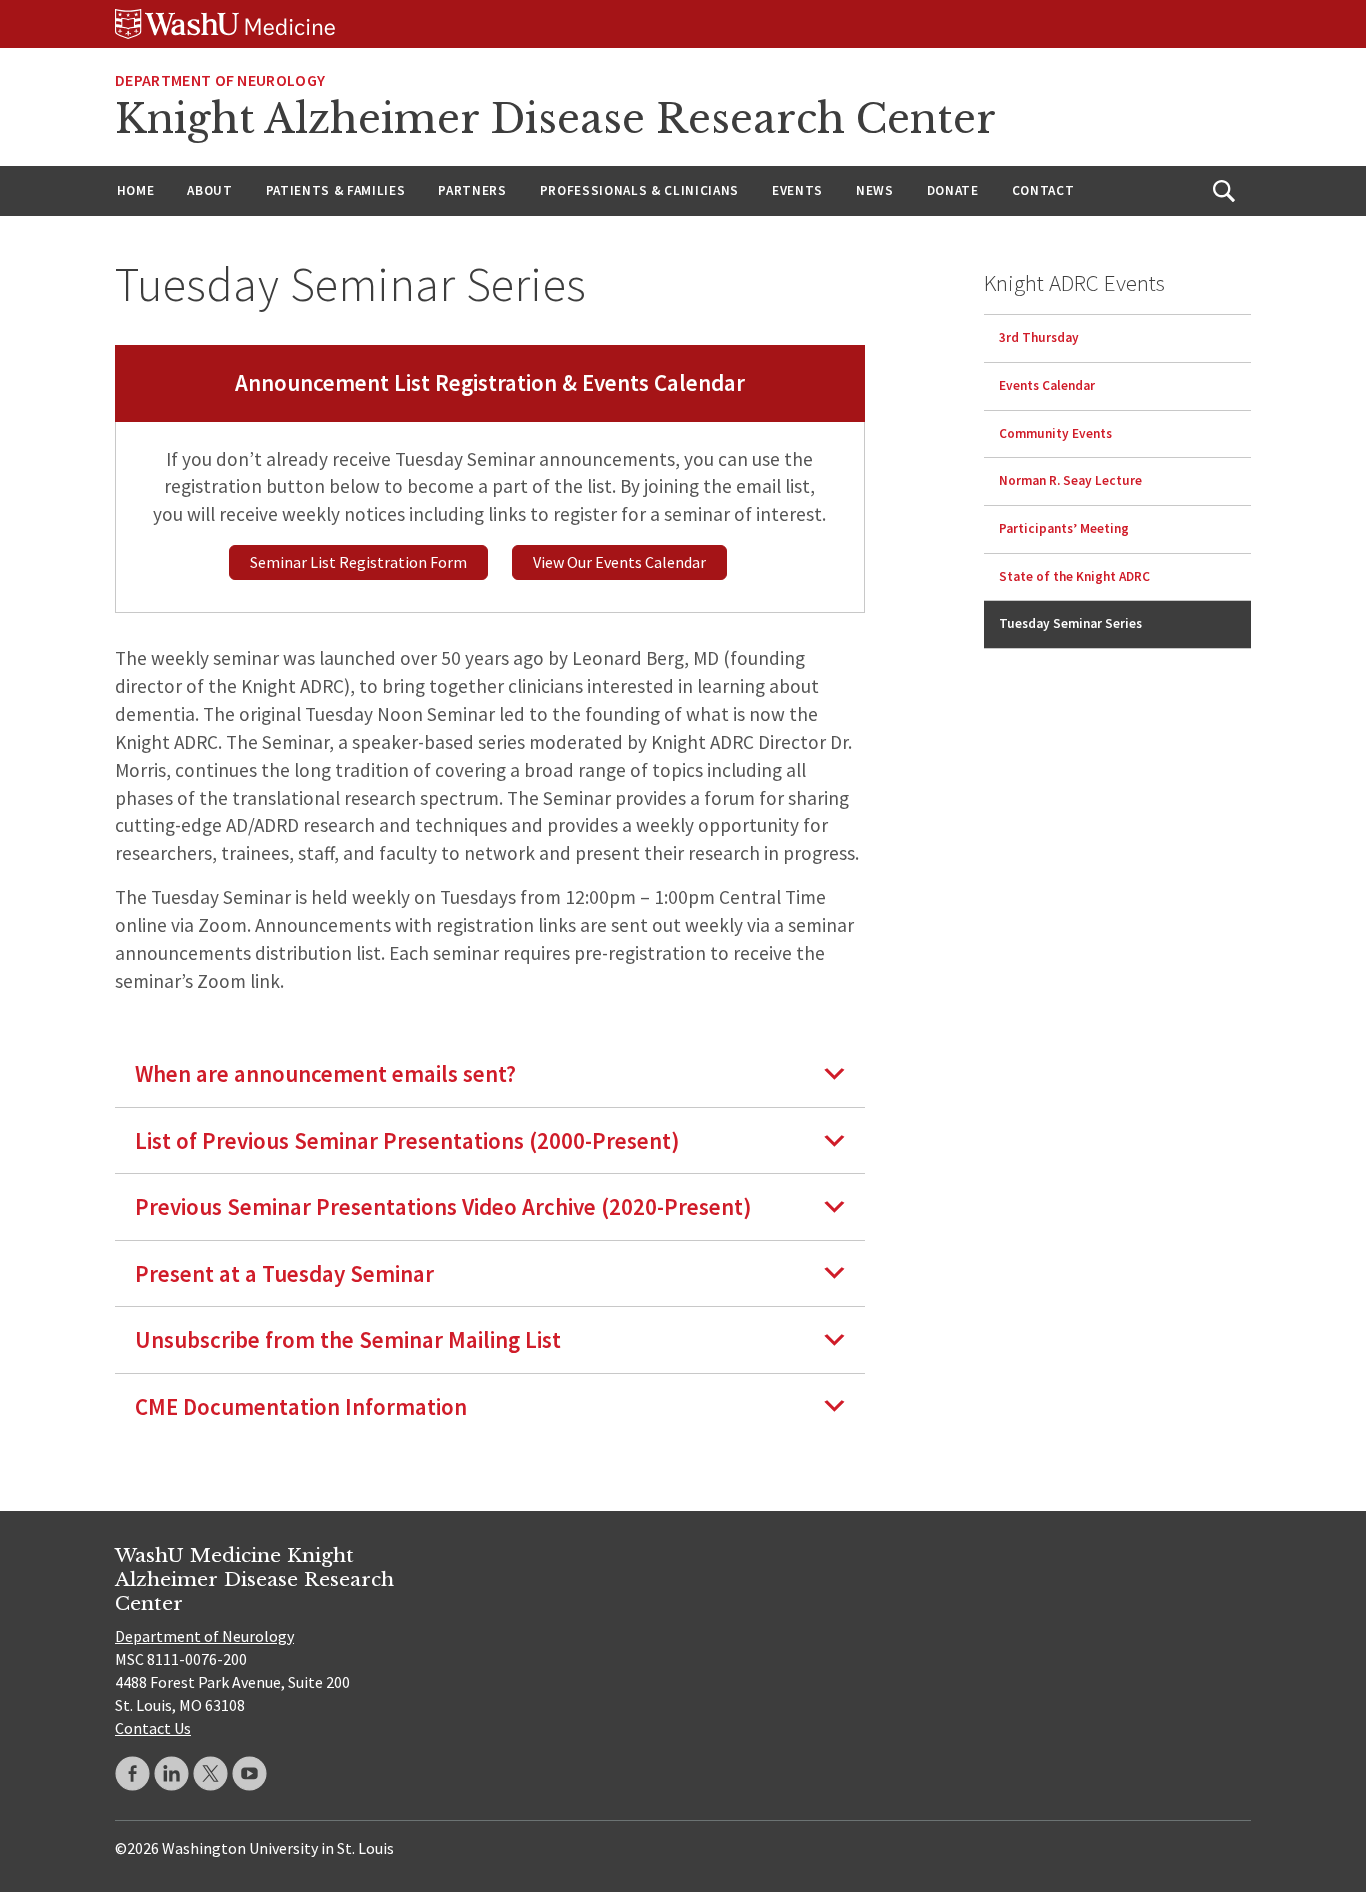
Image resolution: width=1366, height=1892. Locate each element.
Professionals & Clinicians (639, 190)
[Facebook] (132, 1773)
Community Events (1055, 432)
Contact (1043, 190)
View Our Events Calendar (619, 562)
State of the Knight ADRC (1074, 575)
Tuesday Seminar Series (1070, 623)
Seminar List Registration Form (358, 562)
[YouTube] (249, 1773)
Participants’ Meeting (1064, 528)
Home (136, 190)
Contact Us (153, 1728)
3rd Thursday (1039, 337)
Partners (472, 190)
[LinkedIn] (171, 1773)
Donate (953, 190)
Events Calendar (1047, 385)
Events (797, 190)
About (209, 190)
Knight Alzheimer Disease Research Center (555, 119)
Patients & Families (336, 190)
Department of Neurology (220, 80)
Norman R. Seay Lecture (1070, 480)
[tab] (490, 1073)
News (875, 190)
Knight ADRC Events (1074, 282)
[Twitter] (210, 1773)
